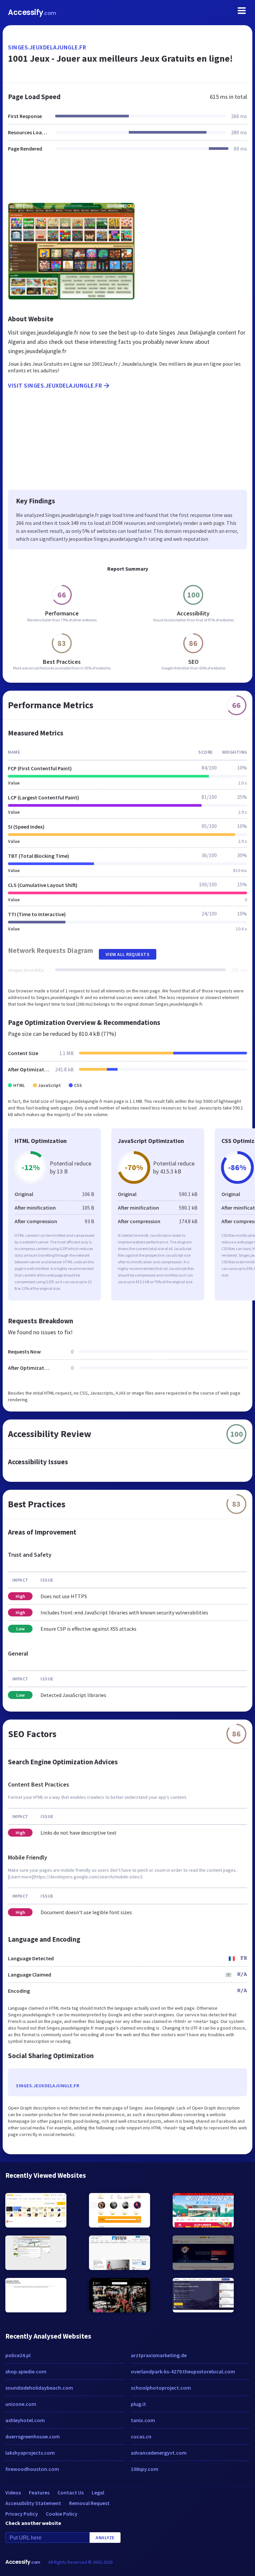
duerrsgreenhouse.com (33, 2436)
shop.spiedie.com (26, 2371)
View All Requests (128, 954)
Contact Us (71, 2492)
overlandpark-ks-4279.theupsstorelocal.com (183, 2371)
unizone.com (21, 2404)
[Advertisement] (127, 181)
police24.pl (18, 2355)
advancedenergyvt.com (159, 2453)
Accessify (32, 12)
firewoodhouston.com (32, 2469)
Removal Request (89, 2503)
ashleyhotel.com (25, 2420)
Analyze (105, 2538)
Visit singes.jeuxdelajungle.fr (55, 385)
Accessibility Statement (33, 2503)
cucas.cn (141, 2436)
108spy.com (145, 2469)
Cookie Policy (62, 2514)
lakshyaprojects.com (30, 2453)
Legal (98, 2492)
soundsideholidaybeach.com (39, 2388)
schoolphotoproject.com (161, 2388)
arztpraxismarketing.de (159, 2355)
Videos (13, 2492)
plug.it (138, 2404)
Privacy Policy (22, 2514)
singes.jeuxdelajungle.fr (47, 47)
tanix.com (143, 2420)
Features (39, 2492)
